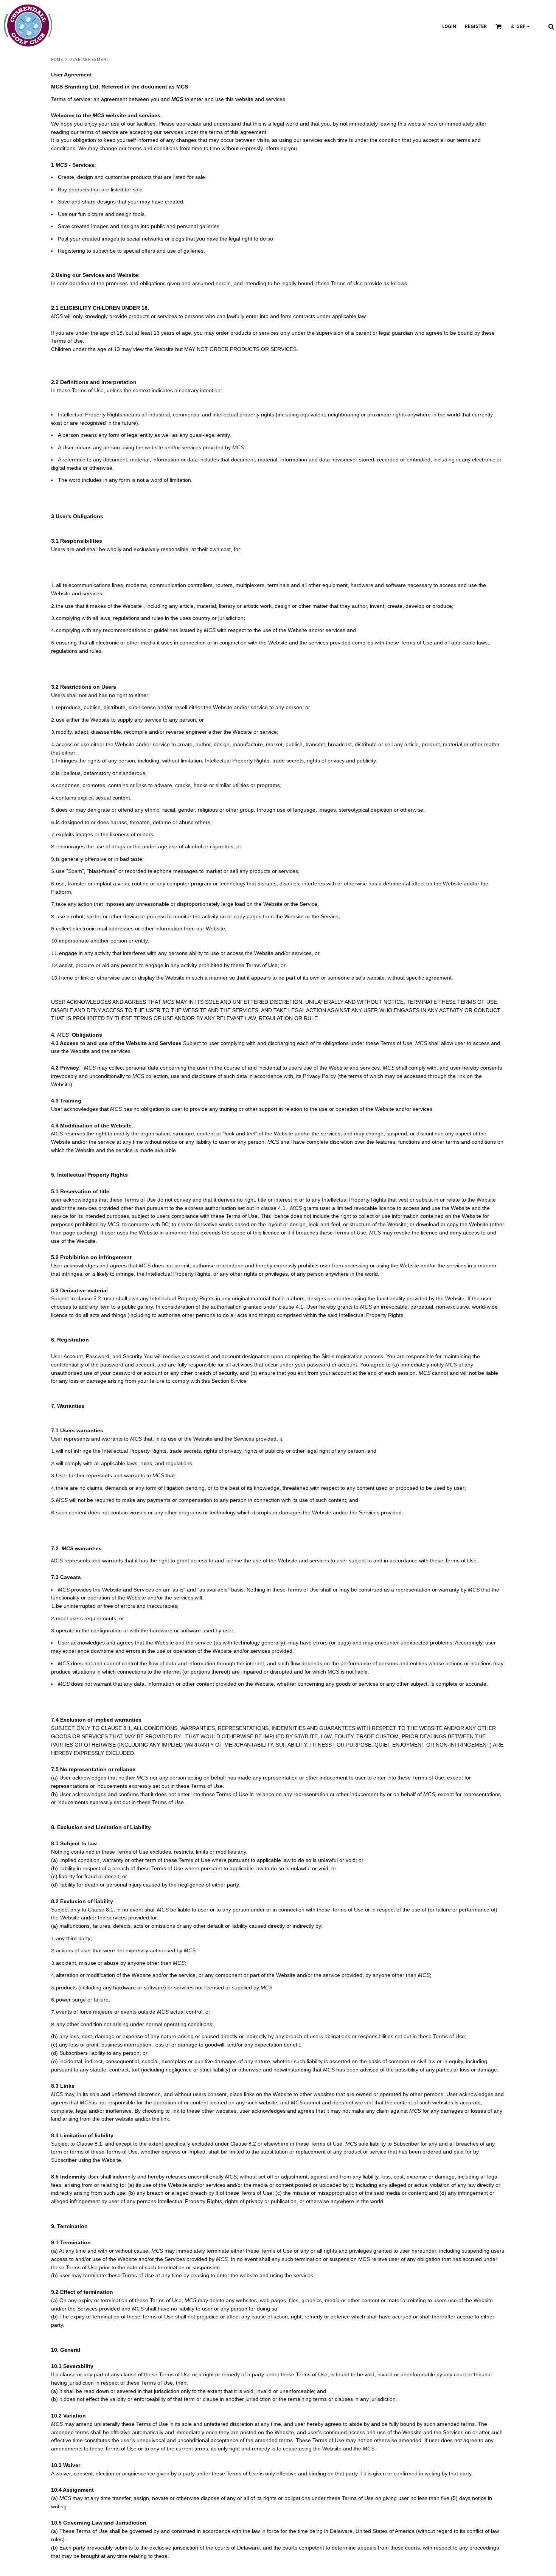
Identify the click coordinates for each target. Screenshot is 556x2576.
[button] (259, 26)
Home (57, 60)
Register (476, 26)
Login (449, 26)
